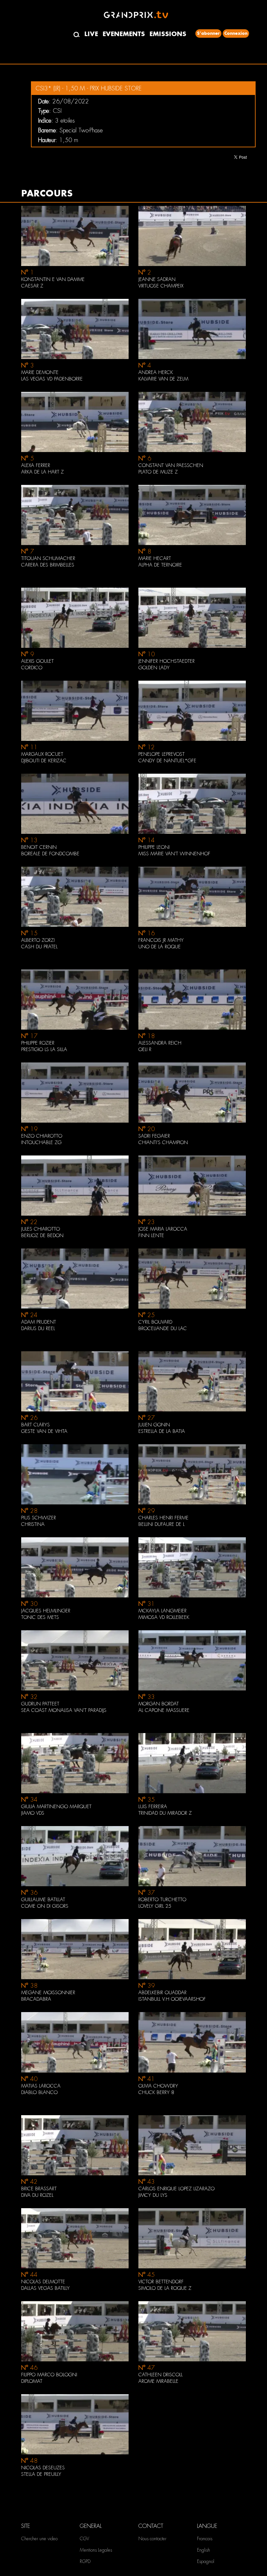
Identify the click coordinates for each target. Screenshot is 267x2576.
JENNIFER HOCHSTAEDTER (167, 661)
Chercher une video (39, 2539)
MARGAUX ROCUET (42, 754)
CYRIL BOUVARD (155, 1322)
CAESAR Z (32, 286)
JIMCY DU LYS (153, 2195)
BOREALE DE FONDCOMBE (50, 854)
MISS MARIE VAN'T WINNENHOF (174, 854)
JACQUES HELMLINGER (46, 1611)
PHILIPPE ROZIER (38, 1043)
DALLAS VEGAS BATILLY (45, 2288)
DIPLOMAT (32, 2381)
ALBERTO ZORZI (38, 940)
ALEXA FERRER (36, 465)
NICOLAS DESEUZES (43, 2468)
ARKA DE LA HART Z (42, 472)
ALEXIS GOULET (37, 661)
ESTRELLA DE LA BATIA (162, 1431)
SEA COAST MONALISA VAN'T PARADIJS (64, 1710)
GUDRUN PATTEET (40, 1704)
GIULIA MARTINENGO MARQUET (56, 1807)
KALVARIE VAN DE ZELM (163, 379)
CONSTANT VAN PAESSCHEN (171, 465)
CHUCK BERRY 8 (156, 2092)
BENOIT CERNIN (39, 847)
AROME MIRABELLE (158, 2381)
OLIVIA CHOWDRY (158, 2086)
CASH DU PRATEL (39, 947)
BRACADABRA (36, 1999)
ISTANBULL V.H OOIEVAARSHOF (172, 1999)
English (204, 2550)
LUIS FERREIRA (153, 1807)
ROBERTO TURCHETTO (162, 1900)
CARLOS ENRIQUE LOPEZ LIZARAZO (176, 2189)
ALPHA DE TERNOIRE (160, 565)
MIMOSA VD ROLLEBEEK (164, 1617)
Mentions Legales (96, 2550)
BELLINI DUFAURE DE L (162, 1524)
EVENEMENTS (124, 34)
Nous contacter (152, 2539)
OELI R (145, 1049)
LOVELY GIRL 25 (155, 1906)
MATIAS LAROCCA (41, 2086)
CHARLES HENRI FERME (163, 1518)
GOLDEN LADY (154, 668)
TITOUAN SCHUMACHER (48, 558)
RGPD (85, 2561)
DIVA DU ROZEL (37, 2195)
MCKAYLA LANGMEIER (162, 1611)
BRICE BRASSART (39, 2189)
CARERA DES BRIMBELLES (48, 565)
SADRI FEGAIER (154, 1136)
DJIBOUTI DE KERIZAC (44, 761)
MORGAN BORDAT (159, 1704)
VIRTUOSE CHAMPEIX (161, 286)
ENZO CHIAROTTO (42, 1136)
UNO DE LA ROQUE (160, 947)
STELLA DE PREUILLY (41, 2474)
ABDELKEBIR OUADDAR (162, 1993)
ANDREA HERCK (156, 372)
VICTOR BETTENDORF (161, 2282)
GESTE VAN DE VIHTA (44, 1431)
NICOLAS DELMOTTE (43, 2282)
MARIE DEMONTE (40, 372)
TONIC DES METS (40, 1617)
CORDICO (32, 668)
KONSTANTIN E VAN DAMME (53, 279)
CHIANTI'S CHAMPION (163, 1142)
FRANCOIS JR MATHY (161, 940)
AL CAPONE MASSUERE (164, 1710)
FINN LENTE (151, 1235)
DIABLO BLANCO (39, 2092)
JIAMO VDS (33, 1813)
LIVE (91, 34)
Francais (205, 2539)
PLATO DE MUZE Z (158, 472)
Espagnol (206, 2561)
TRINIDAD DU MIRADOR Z (165, 1813)
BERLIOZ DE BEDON (42, 1235)
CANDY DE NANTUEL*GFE (167, 761)
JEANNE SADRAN (157, 279)
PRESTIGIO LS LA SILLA (44, 1049)
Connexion (236, 33)
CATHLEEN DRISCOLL (161, 2375)
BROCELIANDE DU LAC (163, 1328)
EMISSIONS (168, 34)
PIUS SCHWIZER (39, 1518)
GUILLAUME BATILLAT (43, 1900)
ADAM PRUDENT (39, 1322)
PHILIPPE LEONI (154, 847)
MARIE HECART (155, 558)
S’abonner (208, 33)
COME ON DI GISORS (45, 1906)
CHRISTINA (33, 1524)
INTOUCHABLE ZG (41, 1142)
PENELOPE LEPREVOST (162, 754)
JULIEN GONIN (154, 1425)
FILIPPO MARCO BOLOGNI (49, 2375)
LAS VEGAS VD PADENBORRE (52, 379)
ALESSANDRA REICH (160, 1043)
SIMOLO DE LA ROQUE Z (165, 2288)
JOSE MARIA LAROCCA (163, 1229)
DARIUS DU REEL (38, 1328)
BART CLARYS (35, 1425)
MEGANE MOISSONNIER (48, 1993)
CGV (84, 2539)
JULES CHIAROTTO (41, 1229)
